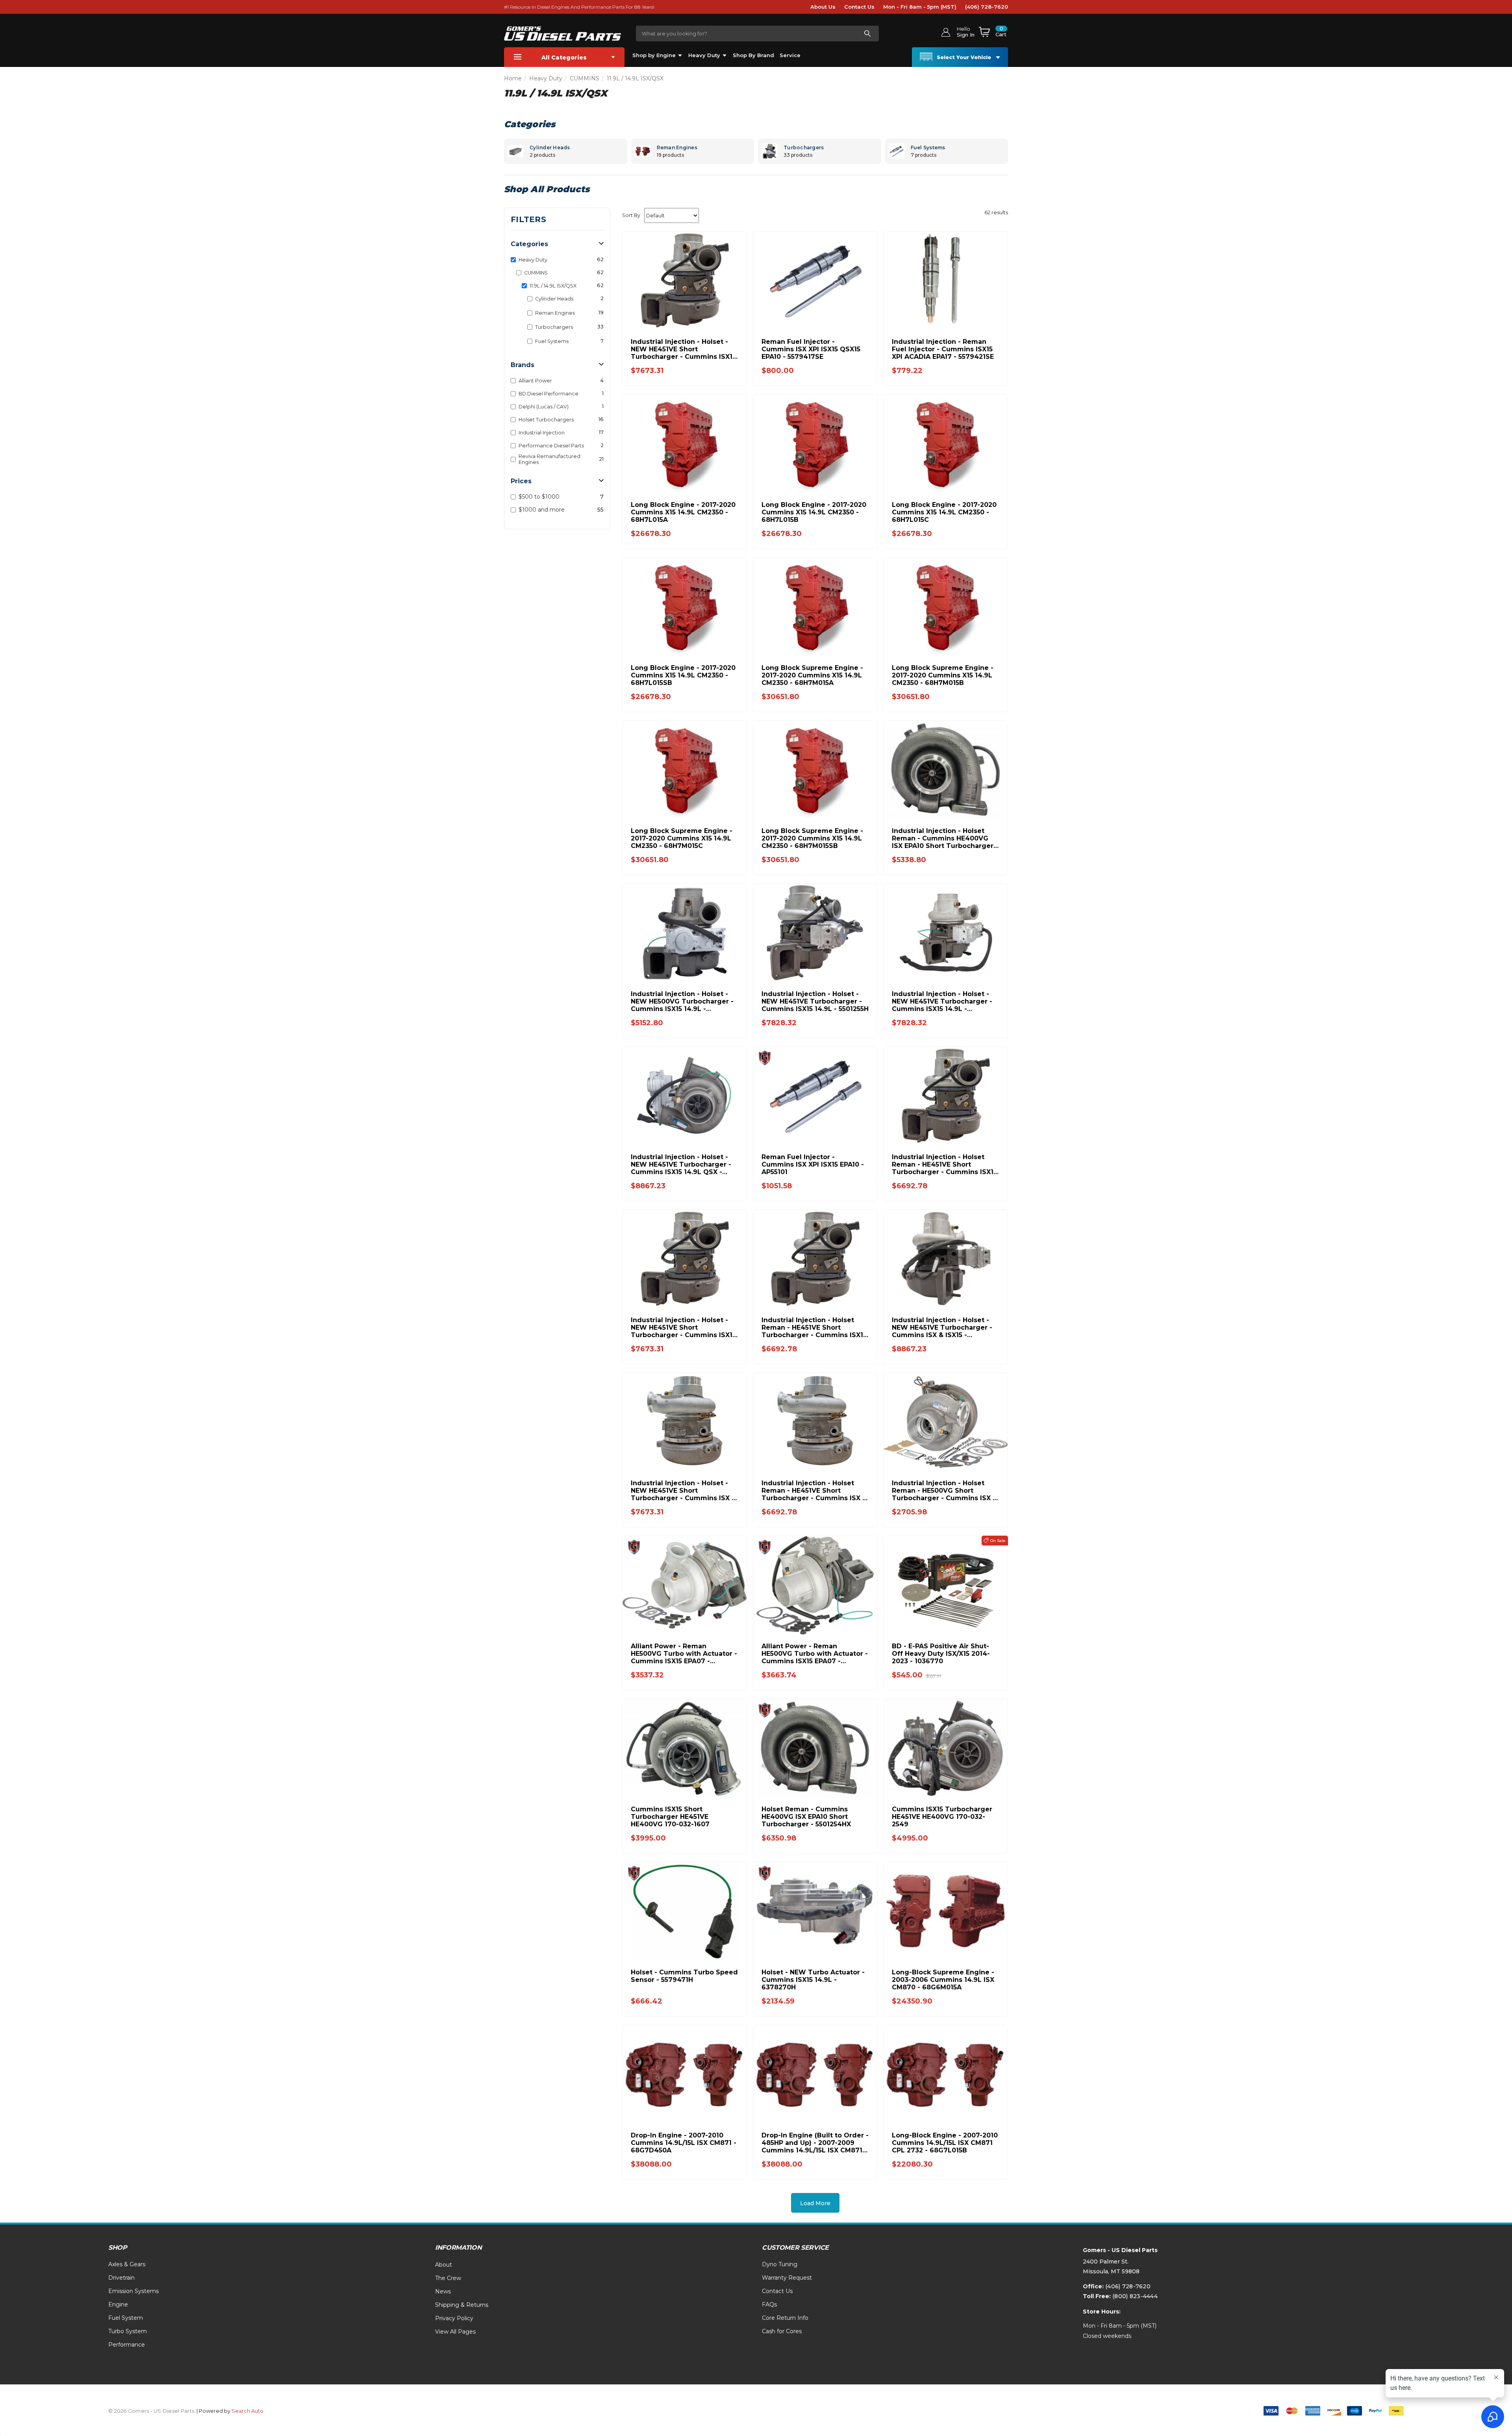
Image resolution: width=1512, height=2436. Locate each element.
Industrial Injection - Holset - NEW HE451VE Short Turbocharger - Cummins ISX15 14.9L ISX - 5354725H (683, 1327)
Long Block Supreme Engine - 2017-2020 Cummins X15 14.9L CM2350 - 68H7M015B (943, 675)
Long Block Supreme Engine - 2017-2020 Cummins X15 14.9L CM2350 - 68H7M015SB (812, 838)
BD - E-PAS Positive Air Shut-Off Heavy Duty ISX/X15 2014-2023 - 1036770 (941, 1654)
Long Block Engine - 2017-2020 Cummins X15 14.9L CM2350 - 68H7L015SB (683, 675)
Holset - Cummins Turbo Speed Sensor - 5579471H (684, 1976)
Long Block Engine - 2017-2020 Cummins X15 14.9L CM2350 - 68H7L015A (683, 512)
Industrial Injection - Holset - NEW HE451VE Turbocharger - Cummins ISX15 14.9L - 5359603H (942, 1001)
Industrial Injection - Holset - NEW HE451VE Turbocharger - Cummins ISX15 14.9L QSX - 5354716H (681, 1164)
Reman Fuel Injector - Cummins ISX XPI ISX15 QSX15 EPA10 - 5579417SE (811, 349)
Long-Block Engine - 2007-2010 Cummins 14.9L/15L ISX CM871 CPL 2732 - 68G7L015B (945, 2143)
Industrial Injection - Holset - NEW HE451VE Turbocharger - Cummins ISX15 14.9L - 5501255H (815, 1001)
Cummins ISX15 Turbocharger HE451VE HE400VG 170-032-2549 (942, 1817)
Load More (815, 2203)
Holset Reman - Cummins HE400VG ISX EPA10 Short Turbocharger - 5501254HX (806, 1817)
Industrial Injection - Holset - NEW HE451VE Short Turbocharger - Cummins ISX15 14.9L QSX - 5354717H (683, 349)
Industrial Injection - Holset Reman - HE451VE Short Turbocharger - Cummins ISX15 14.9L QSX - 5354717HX (944, 1164)
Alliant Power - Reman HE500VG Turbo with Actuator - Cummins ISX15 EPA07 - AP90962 (815, 1654)
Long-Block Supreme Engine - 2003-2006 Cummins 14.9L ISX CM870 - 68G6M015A (943, 1980)
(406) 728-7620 (987, 7)
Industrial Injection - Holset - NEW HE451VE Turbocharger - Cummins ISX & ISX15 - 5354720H (942, 1327)
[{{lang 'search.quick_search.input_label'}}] (867, 33)
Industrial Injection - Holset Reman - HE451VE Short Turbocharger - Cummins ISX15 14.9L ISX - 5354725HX (814, 1327)
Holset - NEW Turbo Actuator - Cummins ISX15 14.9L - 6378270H (813, 1980)
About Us (823, 7)
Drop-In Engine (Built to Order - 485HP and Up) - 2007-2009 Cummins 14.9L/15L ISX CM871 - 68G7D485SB (815, 2143)
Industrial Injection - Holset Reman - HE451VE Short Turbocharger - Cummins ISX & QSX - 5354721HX (814, 1491)
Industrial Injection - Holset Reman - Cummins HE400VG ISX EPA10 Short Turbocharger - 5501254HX (945, 838)
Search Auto (247, 2411)
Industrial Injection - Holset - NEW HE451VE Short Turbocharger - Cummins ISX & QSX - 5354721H (684, 1491)
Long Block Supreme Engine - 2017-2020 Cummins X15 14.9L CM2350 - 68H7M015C (682, 838)
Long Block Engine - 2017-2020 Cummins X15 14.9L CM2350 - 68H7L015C (944, 512)
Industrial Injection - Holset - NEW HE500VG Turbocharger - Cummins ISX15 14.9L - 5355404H (682, 1001)
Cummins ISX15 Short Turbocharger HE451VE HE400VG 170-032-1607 (670, 1817)
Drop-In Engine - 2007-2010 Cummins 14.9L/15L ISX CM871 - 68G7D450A (684, 2143)
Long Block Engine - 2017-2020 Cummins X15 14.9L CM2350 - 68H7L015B (814, 512)
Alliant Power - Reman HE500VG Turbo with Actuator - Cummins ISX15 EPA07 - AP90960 (684, 1654)
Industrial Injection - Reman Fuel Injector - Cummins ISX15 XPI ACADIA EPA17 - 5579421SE (943, 349)
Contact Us (859, 7)
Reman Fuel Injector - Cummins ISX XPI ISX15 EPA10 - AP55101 (813, 1164)
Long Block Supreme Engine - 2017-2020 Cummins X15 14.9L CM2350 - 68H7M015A (812, 675)
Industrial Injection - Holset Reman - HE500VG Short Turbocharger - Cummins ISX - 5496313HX (944, 1491)
